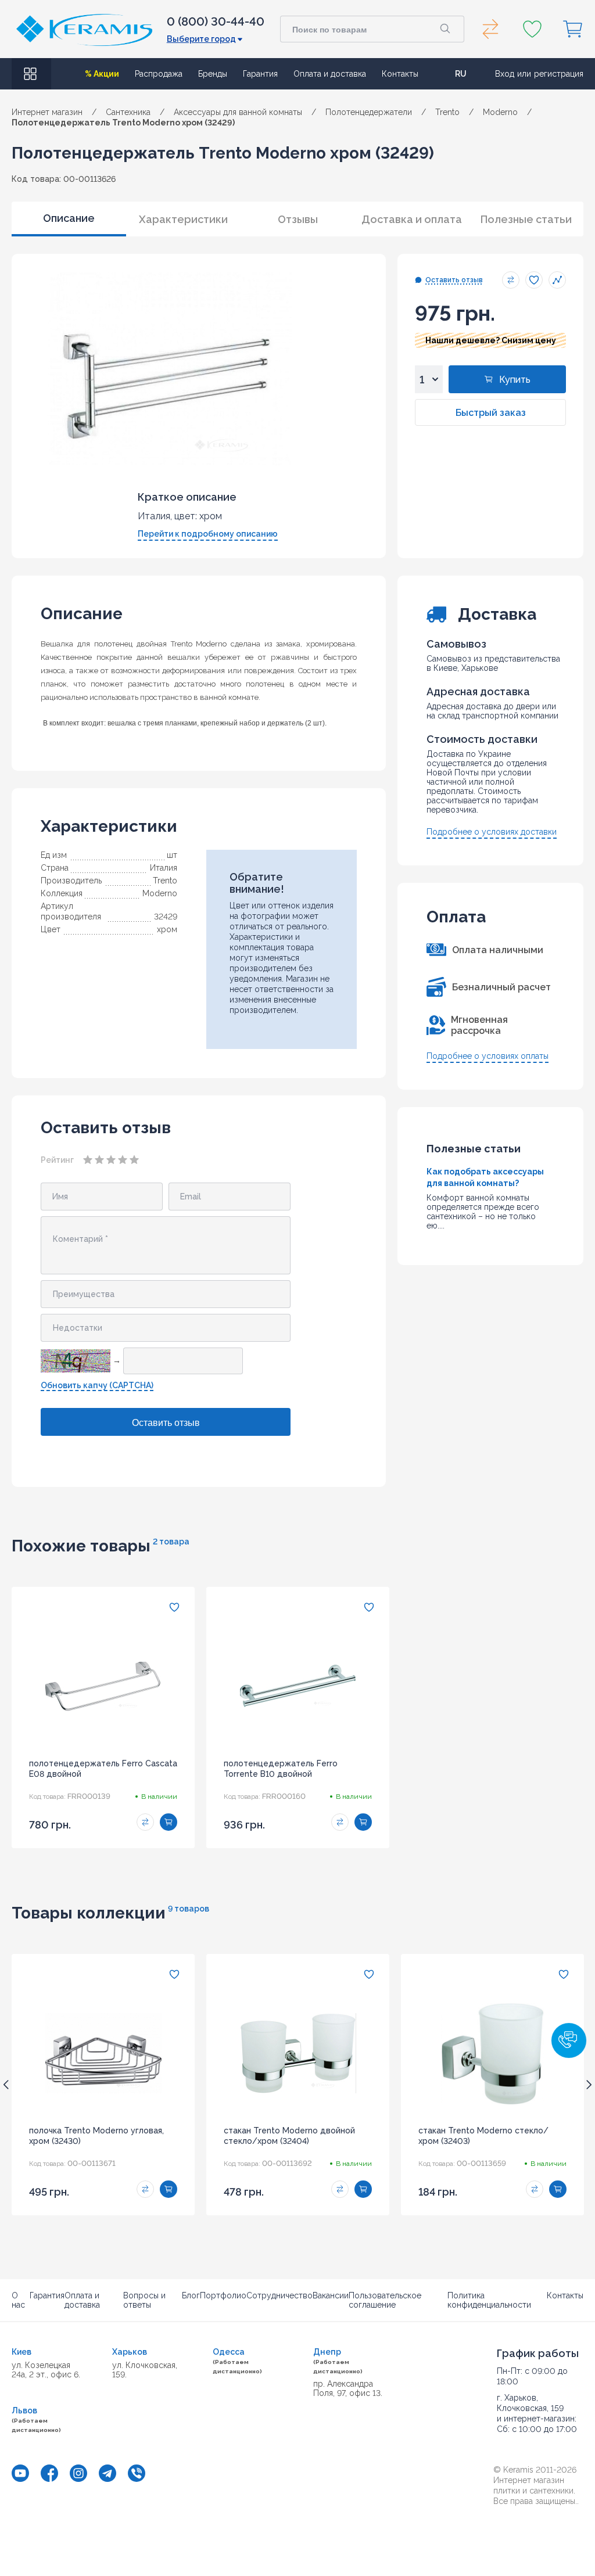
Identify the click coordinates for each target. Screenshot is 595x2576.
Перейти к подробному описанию (208, 534)
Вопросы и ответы (144, 2300)
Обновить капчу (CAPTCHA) (97, 1385)
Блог (191, 2295)
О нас (18, 2300)
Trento (165, 881)
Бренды (213, 74)
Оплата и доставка (330, 74)
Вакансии (331, 2295)
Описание (69, 218)
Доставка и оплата (412, 219)
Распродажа (159, 74)
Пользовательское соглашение (385, 2300)
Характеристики (183, 219)
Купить (515, 380)
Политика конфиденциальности (489, 2300)
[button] (569, 2040)
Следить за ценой (557, 280)
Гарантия (260, 74)
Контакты (400, 74)
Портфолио (223, 2295)
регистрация (559, 74)
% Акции (102, 74)
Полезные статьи (526, 219)
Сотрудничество (279, 2295)
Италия (164, 868)
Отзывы (298, 219)
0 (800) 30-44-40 (216, 21)
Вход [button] (505, 74)
